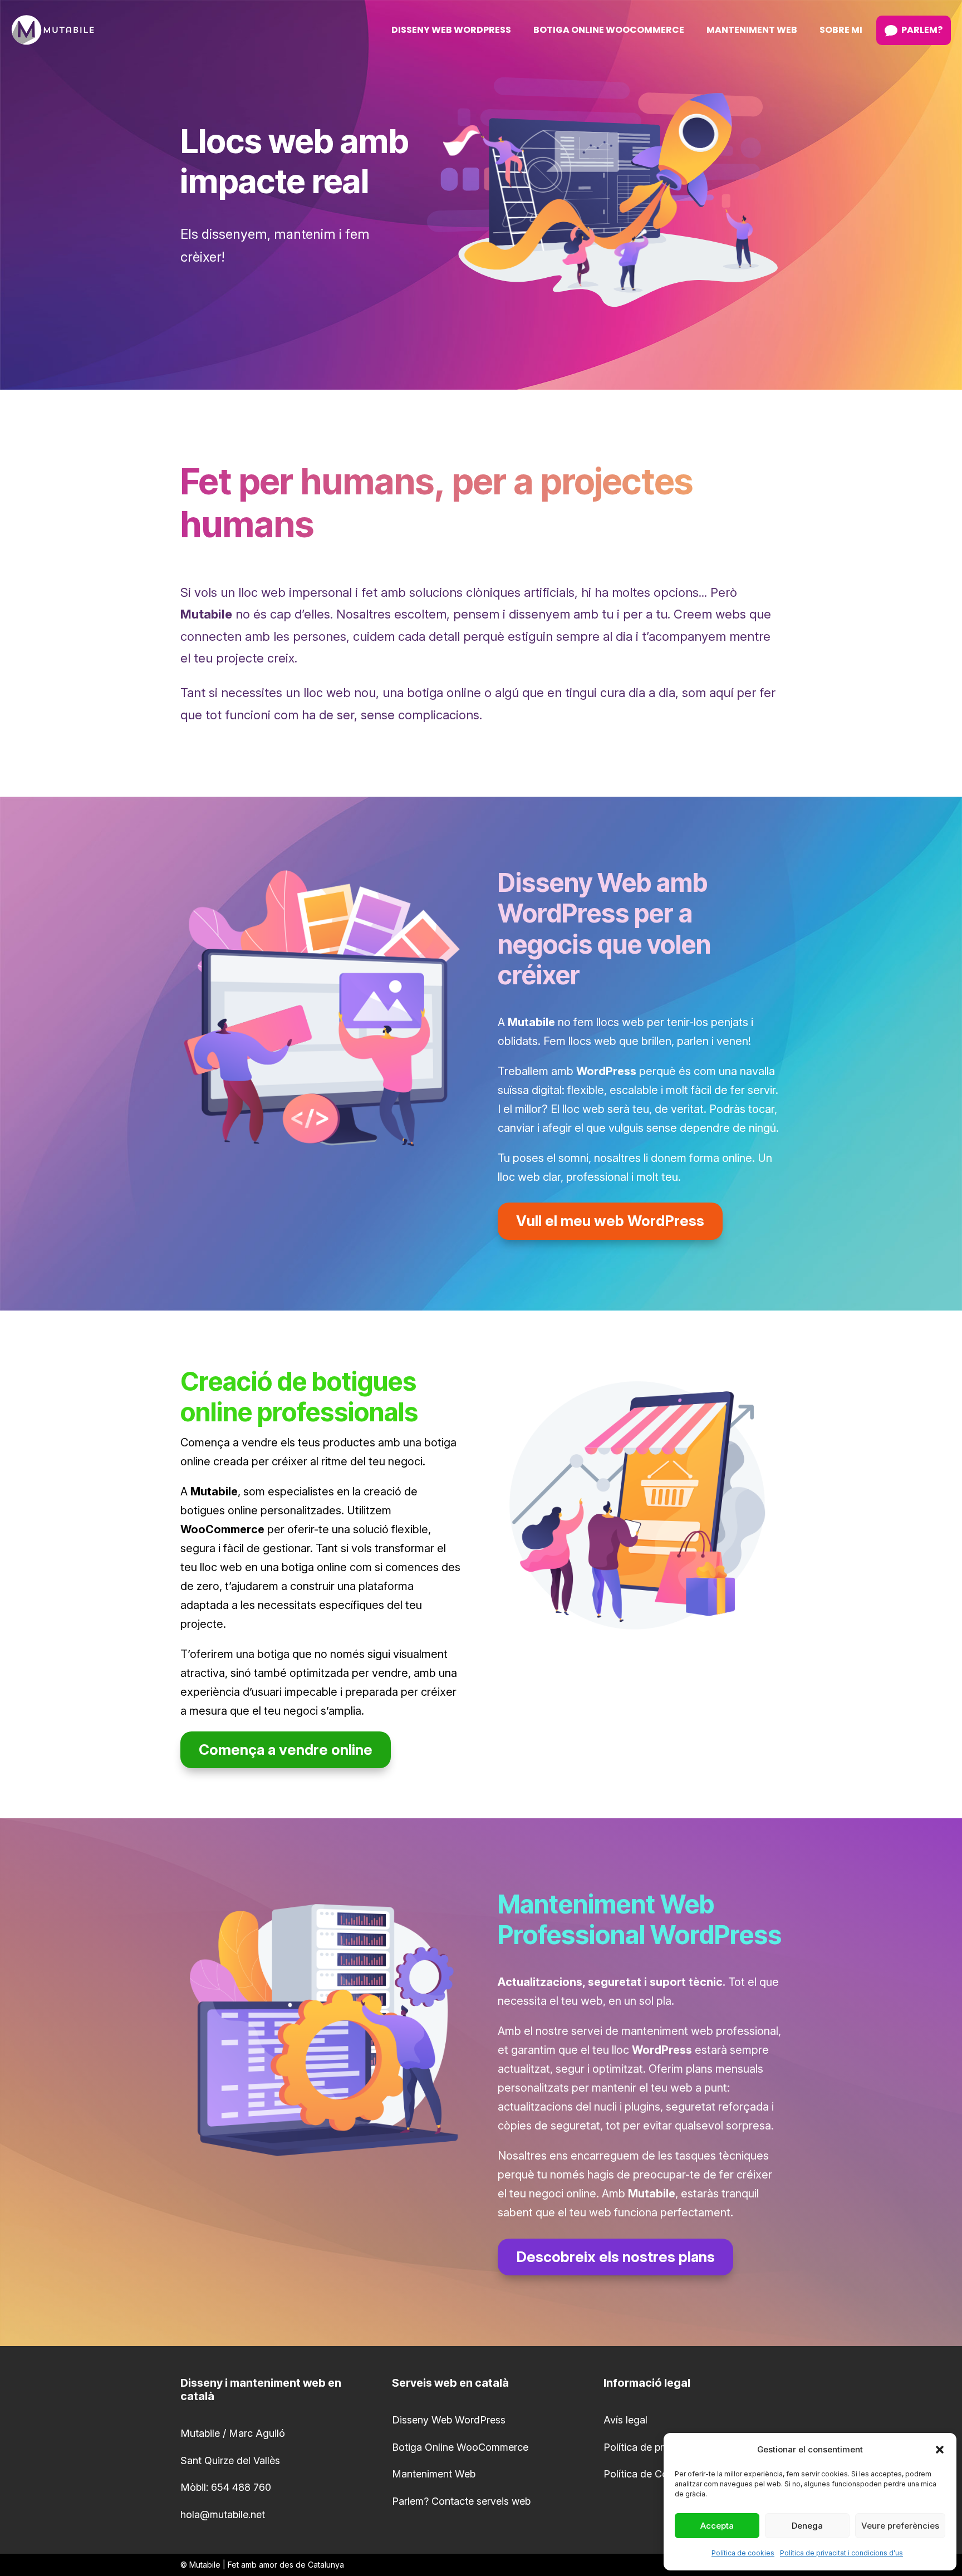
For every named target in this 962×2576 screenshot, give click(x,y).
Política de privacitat (650, 2447)
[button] (940, 2450)
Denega (807, 2526)
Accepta (717, 2526)
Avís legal (625, 2420)
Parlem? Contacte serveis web (461, 2501)
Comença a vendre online (286, 1750)
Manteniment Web (434, 2474)
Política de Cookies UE (656, 2474)
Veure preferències (900, 2526)
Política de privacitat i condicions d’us (841, 2553)
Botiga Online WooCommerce (460, 2447)
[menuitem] (451, 30)
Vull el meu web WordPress (610, 1221)
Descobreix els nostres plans (615, 2257)
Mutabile (205, 2565)
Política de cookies (743, 2553)
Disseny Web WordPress (449, 2420)
